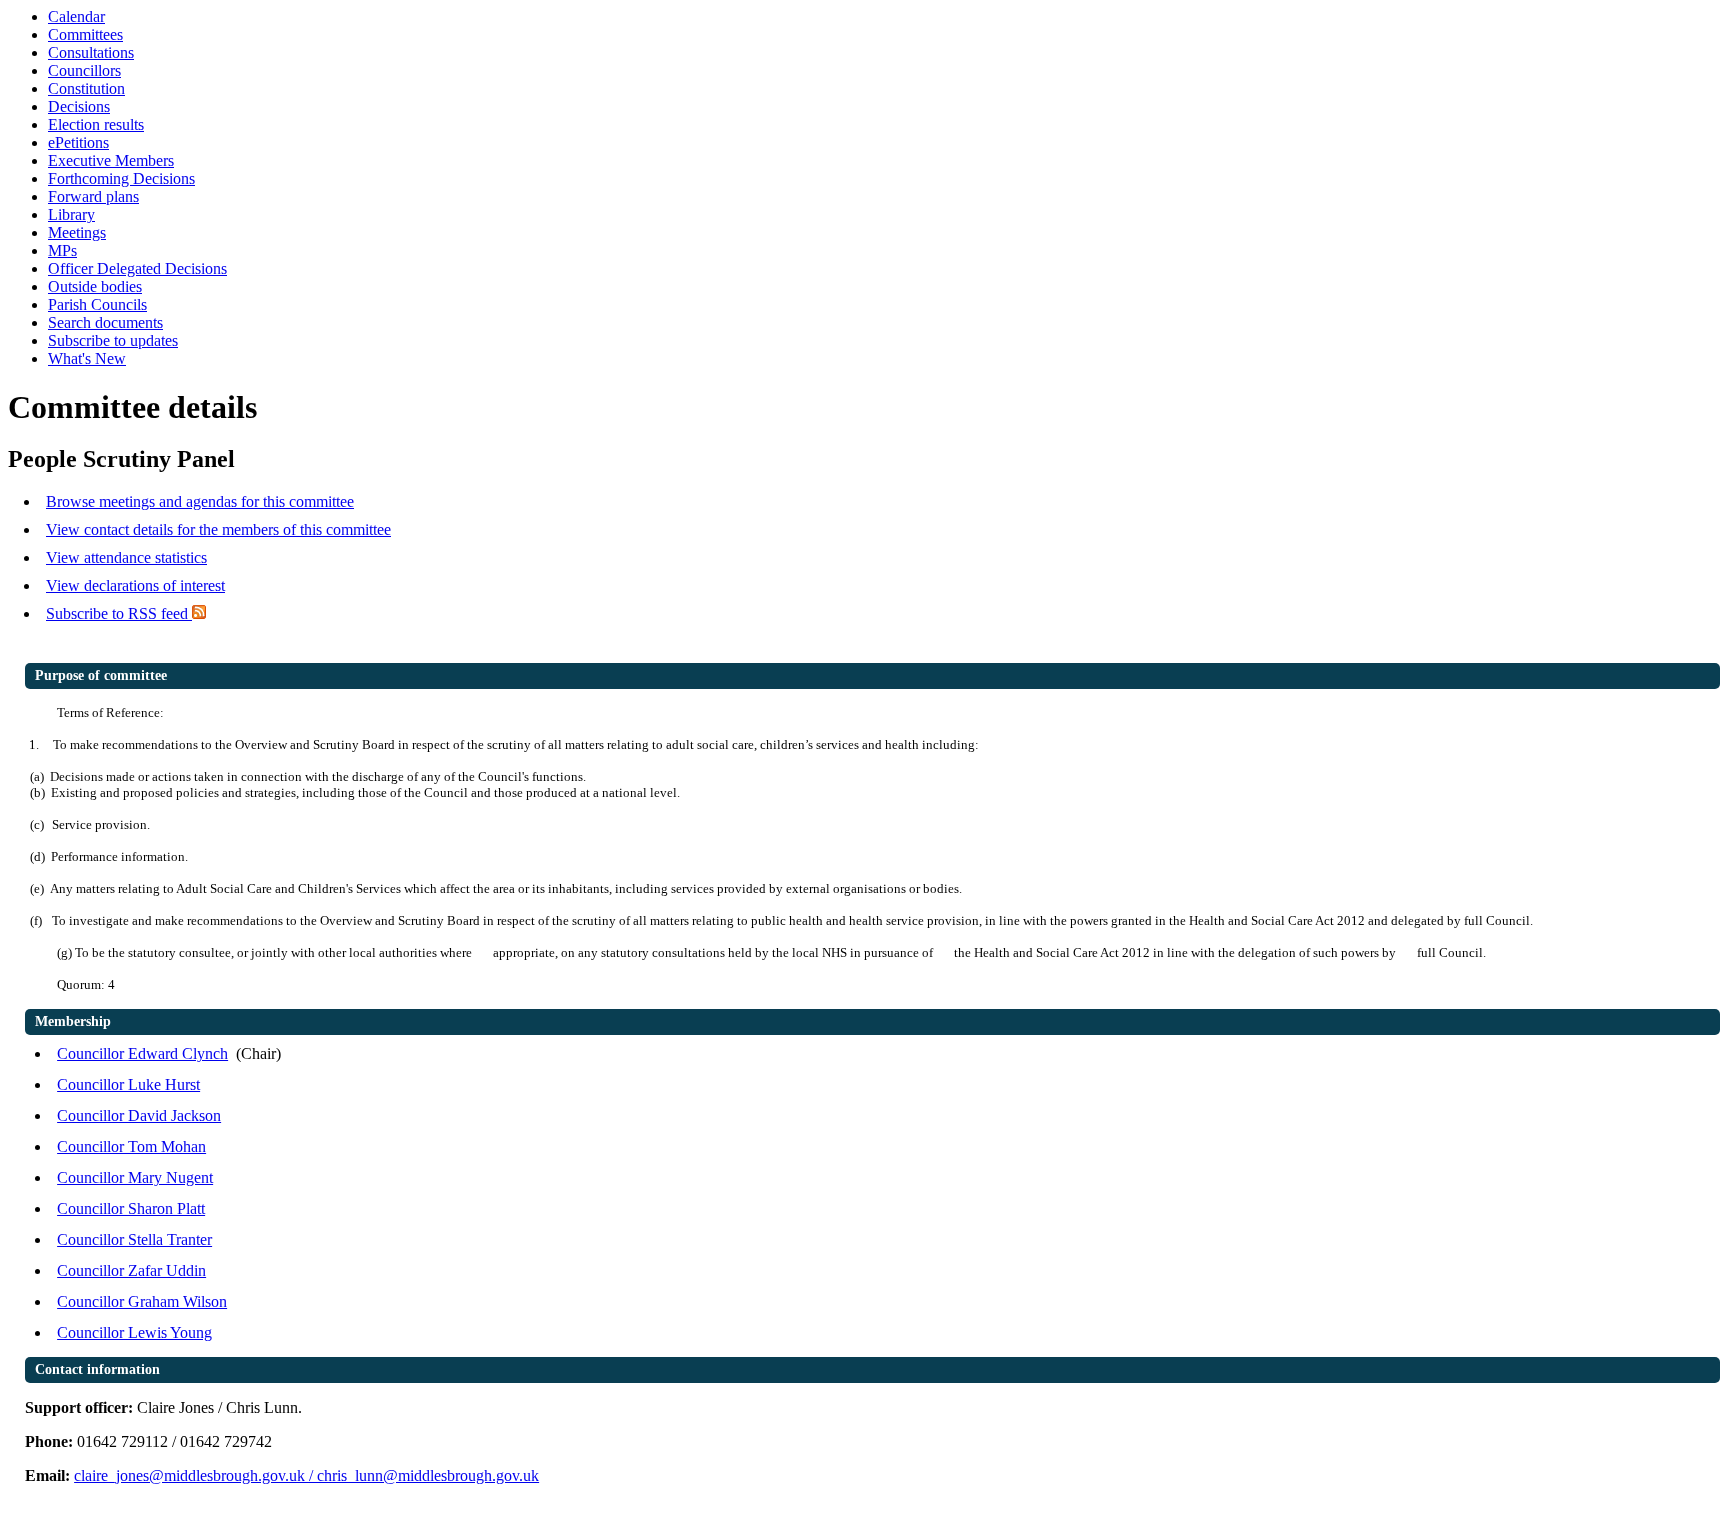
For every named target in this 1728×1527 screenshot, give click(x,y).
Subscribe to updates (113, 340)
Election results (96, 124)
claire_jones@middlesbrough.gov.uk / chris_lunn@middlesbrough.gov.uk (306, 1475)
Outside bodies (95, 286)
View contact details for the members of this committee (218, 529)
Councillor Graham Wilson (142, 1301)
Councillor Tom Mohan (131, 1146)
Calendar (76, 16)
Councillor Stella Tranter (134, 1239)
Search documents (105, 322)
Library (71, 214)
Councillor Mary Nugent (135, 1177)
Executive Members (111, 160)
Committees (85, 34)
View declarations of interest (135, 585)
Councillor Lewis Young (134, 1332)
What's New (87, 358)
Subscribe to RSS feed (119, 613)
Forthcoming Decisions (121, 178)
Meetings (77, 232)
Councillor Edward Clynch (142, 1053)
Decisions (79, 106)
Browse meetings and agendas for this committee (200, 501)
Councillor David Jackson (139, 1115)
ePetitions (78, 142)
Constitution (86, 88)
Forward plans (93, 196)
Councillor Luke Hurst (128, 1084)
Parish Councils (97, 304)
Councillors (84, 70)
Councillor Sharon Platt (131, 1208)
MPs (62, 250)
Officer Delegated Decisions (137, 268)
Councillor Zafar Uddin (131, 1270)
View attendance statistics (126, 557)
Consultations (91, 52)
